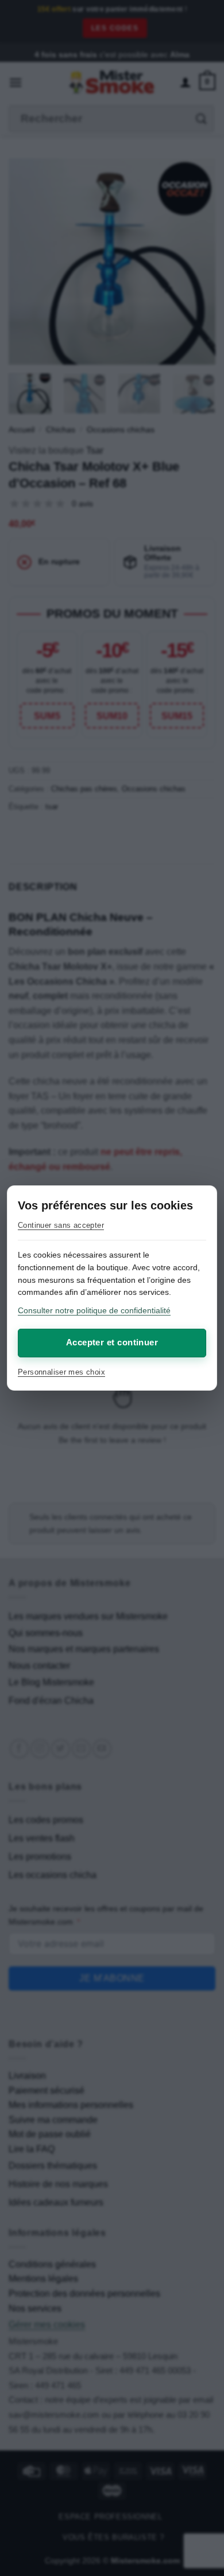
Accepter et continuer (112, 1342)
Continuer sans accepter (61, 1225)
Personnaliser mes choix (61, 1372)
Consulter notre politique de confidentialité (94, 1310)
